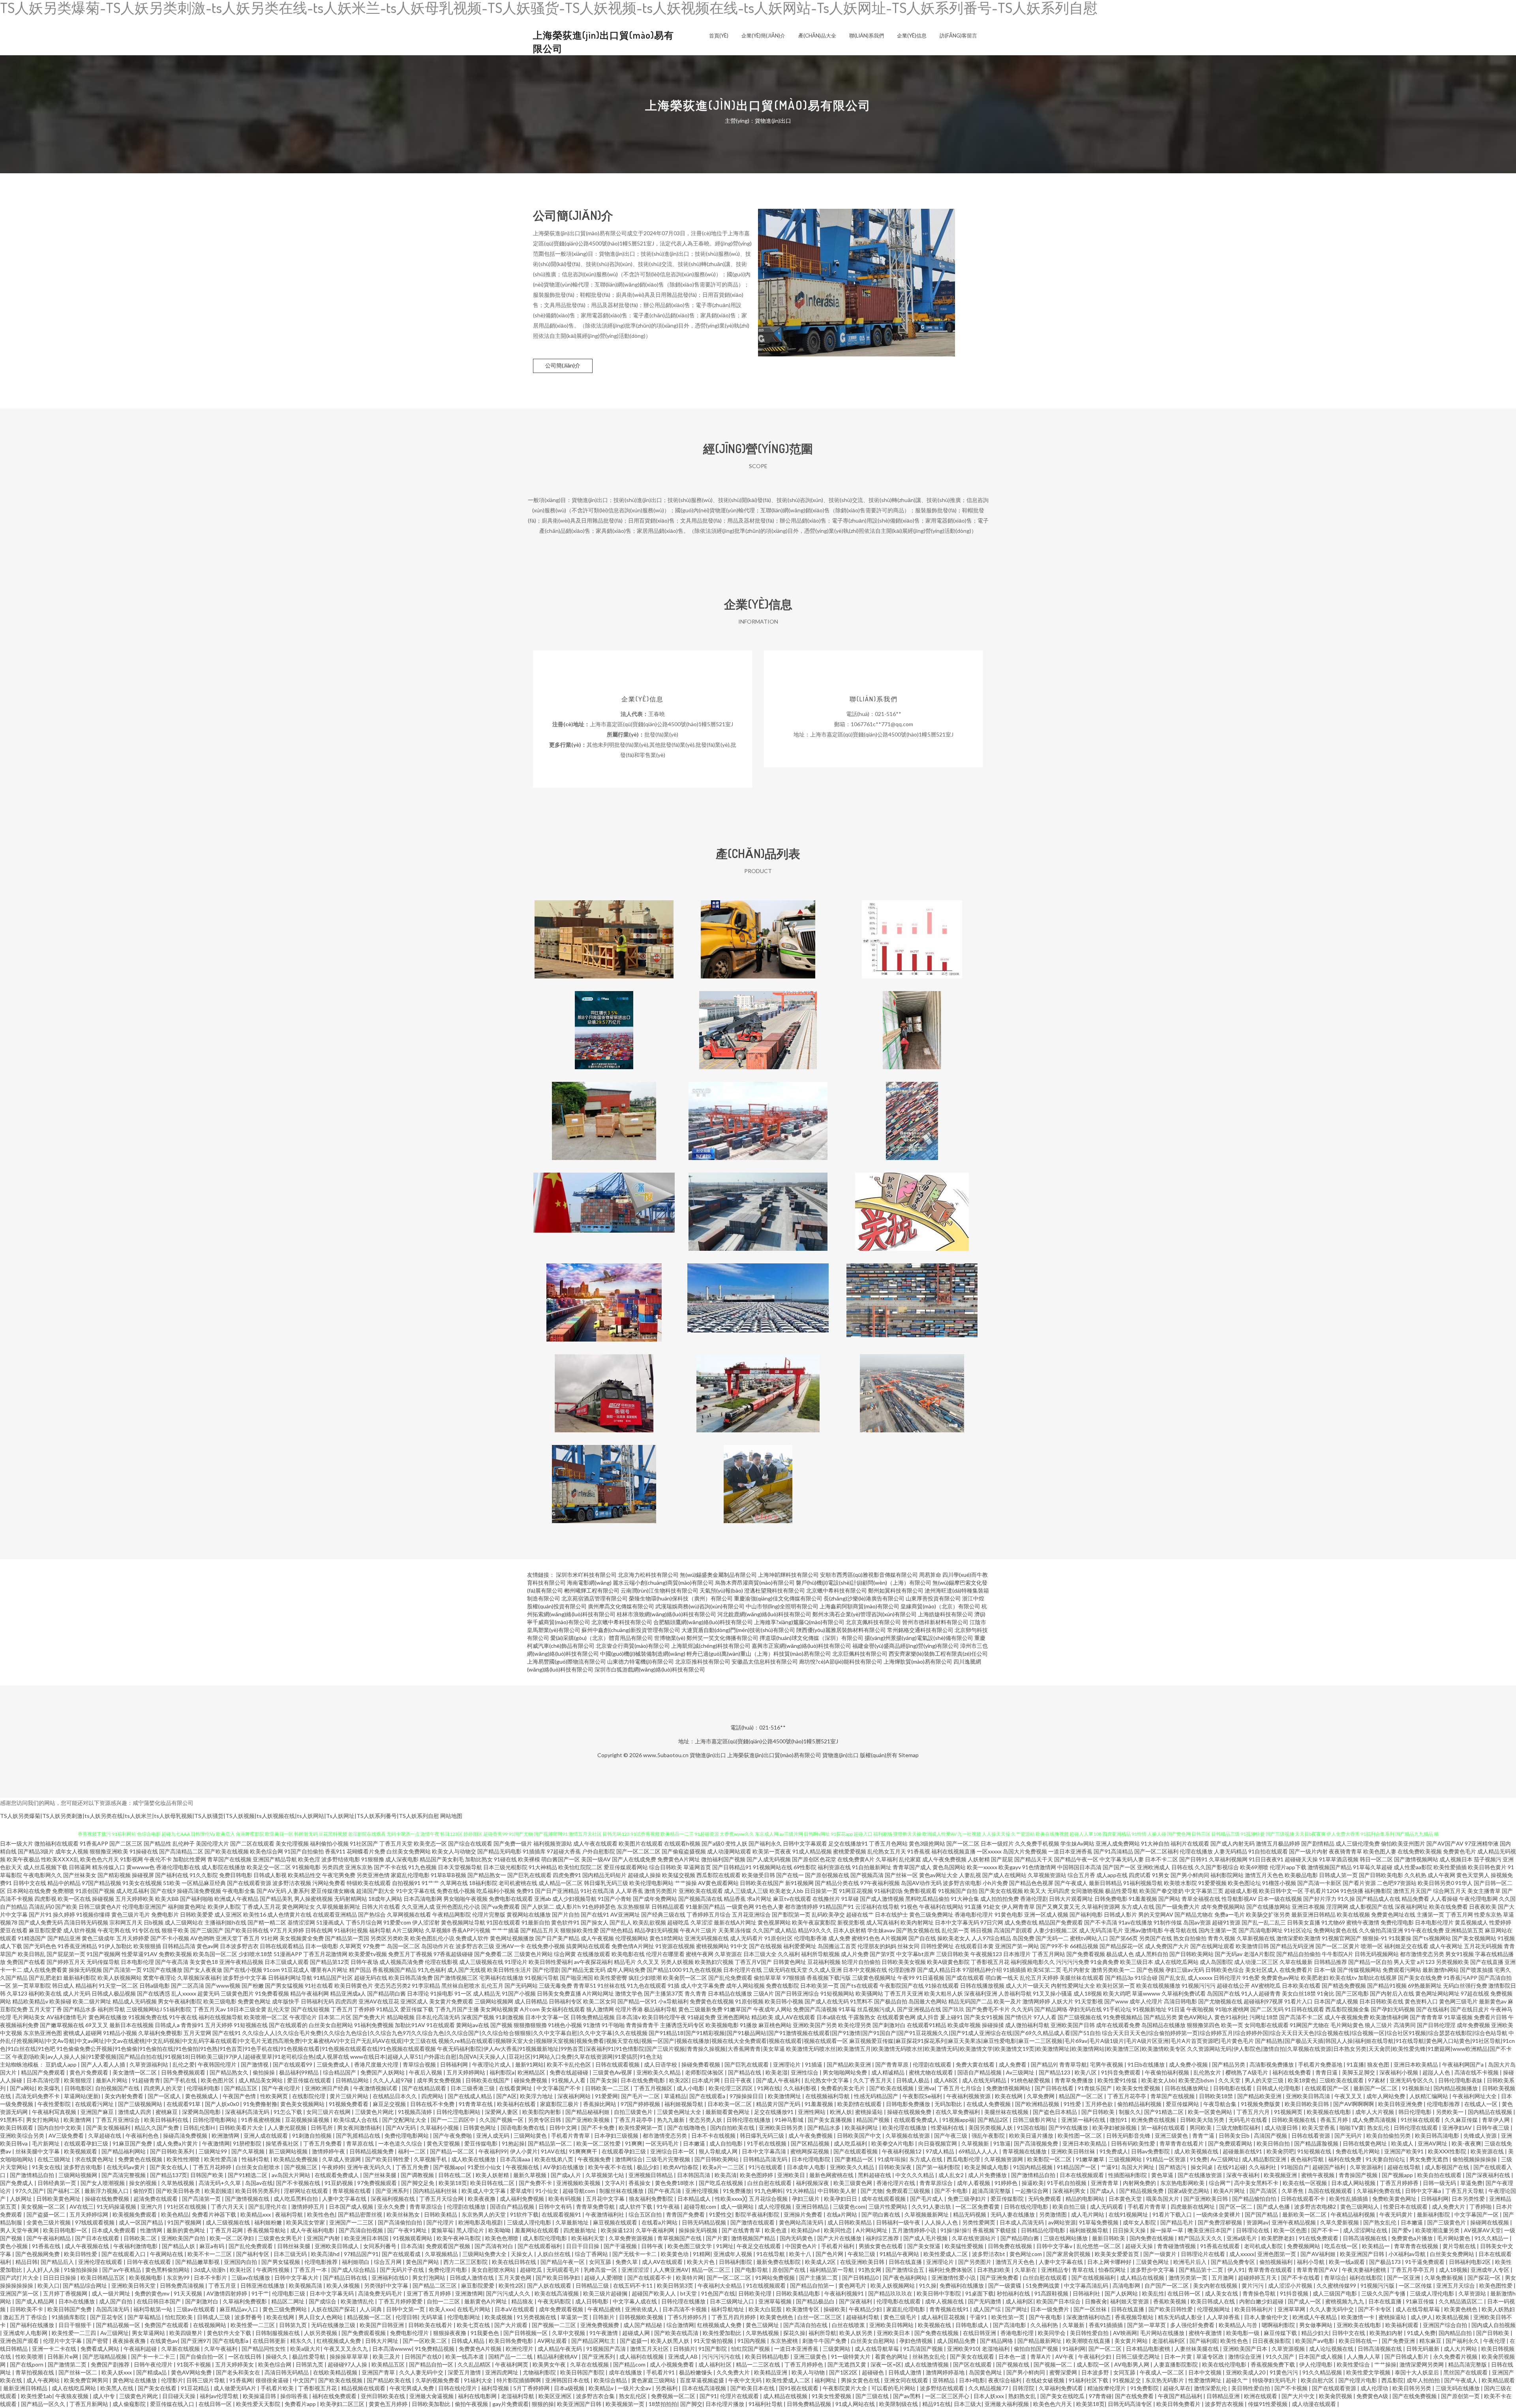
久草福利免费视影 (160, 2033)
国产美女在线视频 (1001, 1891)
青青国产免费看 (686, 2214)
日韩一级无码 (1440, 2183)
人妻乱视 (970, 1875)
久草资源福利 (1367, 2167)
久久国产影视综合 (1217, 1867)
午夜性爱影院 (55, 2104)
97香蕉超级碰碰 (453, 1954)
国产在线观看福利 (540, 2246)
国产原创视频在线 (827, 1875)
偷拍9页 (143, 2191)
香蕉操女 (640, 2183)
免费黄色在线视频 (712, 2001)
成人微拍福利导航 (1027, 2025)
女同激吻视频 (1087, 1891)
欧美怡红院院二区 (580, 1867)
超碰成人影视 (1241, 1891)
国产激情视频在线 (248, 2199)
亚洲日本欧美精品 (1416, 2064)
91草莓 (847, 2009)
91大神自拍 (1155, 1843)
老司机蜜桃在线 (518, 1883)
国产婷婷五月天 (66, 1962)
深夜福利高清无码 (248, 2112)
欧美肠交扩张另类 (1268, 1914)
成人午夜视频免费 (1347, 2017)
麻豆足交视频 (390, 2104)
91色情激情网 (1039, 1867)
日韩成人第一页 (1338, 1875)
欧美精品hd (806, 2230)
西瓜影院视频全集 (1347, 2009)
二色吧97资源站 (1397, 1883)
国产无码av (1229, 1954)
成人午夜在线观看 (595, 1843)
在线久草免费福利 (958, 2112)
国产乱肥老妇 (45, 1978)
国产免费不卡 (536, 2183)
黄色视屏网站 (774, 1922)
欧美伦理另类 (855, 2025)
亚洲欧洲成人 (1154, 1867)
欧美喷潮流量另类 (1438, 2230)
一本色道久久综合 (401, 2143)
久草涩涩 (702, 1922)
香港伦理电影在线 (178, 1867)
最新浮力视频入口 (107, 2191)
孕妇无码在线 (1085, 2009)
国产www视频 (223, 1985)
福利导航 (380, 1930)
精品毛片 (625, 1962)
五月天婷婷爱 (133, 1938)
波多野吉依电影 (962, 1883)
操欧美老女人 (954, 1938)
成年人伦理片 (1146, 2001)
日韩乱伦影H (200, 2128)
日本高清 (412, 2246)
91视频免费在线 (148, 2017)
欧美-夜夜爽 (1466, 2143)
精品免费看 (1415, 1899)
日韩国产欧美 (207, 2175)
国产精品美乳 (276, 1899)
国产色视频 (1150, 1970)
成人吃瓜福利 (133, 1891)
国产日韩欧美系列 (173, 2151)
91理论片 (516, 1962)
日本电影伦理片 (1434, 1922)
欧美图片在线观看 (641, 1843)
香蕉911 (335, 1851)
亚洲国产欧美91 (1404, 2151)
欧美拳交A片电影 (893, 2143)
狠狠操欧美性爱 (580, 1930)
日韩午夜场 (364, 1962)
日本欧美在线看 (1301, 1985)
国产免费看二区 (493, 1954)
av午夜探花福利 (593, 1962)
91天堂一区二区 (118, 1985)
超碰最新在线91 (1243, 2151)
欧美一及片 (1008, 2001)
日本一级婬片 (997, 1843)
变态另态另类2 (392, 1985)
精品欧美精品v (30, 2001)
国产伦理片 (441, 2222)
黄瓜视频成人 (1471, 1922)
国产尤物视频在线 (1220, 2001)
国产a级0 (713, 1843)
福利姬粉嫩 (269, 2222)
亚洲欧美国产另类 (815, 2025)
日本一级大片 (17, 1843)
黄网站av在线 (473, 2025)
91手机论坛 (1117, 2009)
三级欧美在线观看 (1342, 2080)
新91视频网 (799, 1883)
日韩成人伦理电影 (1279, 2088)
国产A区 (507, 2096)
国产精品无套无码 (584, 1970)
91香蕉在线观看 (1220, 2246)
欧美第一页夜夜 (772, 1851)
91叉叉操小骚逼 (1053, 1993)
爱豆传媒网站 (1183, 2104)
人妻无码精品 (1231, 1851)
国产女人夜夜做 (203, 1970)
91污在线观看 (766, 2167)
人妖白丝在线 (554, 2254)
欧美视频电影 (722, 2025)
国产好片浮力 (1320, 1899)
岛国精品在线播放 (1163, 2025)
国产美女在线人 (170, 2167)
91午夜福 (669, 2207)
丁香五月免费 (413, 2167)
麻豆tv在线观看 (792, 1899)
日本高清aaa (516, 2159)
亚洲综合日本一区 (673, 2151)
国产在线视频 (766, 1946)
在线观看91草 (184, 2104)
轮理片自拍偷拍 (861, 1962)
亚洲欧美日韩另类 (781, 2128)
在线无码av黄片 (127, 2167)
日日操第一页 (821, 1891)
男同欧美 (1201, 2128)
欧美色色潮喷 (502, 2238)
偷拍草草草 (767, 1978)
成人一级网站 (738, 2207)
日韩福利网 (455, 2064)
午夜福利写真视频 (55, 2112)
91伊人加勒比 (115, 1946)
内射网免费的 (1140, 2183)
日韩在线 (1182, 1867)
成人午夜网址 (1446, 1946)
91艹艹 (430, 1883)
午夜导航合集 (1220, 2104)
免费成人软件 (472, 1938)
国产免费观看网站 (1231, 2143)
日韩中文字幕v (1055, 2246)
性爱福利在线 (948, 2128)
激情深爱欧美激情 (1298, 1938)
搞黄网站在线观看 (588, 1946)
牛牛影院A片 (1338, 1954)
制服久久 (1130, 2112)
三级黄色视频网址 (874, 1978)
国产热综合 (372, 1914)
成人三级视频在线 (481, 1962)
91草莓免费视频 (1099, 2222)
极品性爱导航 (1122, 1891)
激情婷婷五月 (309, 2207)
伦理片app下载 (1288, 1867)
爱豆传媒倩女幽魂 (333, 1891)
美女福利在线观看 (563, 2009)
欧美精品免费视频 (296, 2159)
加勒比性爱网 (189, 1859)
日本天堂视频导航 (460, 1867)
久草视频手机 (431, 2159)
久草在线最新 (1296, 1962)
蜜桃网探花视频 (810, 2151)
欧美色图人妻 (1380, 1851)
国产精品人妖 (179, 2246)
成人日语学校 (661, 2064)
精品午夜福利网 (310, 1993)
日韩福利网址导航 (290, 1978)
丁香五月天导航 (1465, 2191)
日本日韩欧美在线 (1381, 2001)
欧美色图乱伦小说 (432, 1938)
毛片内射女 (1076, 1970)
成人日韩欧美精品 (850, 2222)
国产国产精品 (1262, 2214)
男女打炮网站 (43, 2120)
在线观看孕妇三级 (87, 2143)
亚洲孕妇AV (1458, 2128)
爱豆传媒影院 (1008, 2199)
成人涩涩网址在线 (1366, 2230)
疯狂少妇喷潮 (645, 1978)
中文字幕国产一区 (1477, 2214)
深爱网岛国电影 (202, 2112)
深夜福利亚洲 (981, 1993)
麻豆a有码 (212, 2246)
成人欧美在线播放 (474, 2159)
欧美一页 (1232, 2025)
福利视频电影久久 (1033, 1962)
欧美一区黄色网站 (1211, 2112)
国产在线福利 (1433, 2009)
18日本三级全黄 (247, 2009)
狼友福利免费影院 (652, 2199)
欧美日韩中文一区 (1281, 1891)
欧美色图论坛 (1244, 1883)
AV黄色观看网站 (718, 1883)
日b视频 (154, 1922)
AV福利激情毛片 (67, 2017)
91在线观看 (441, 2025)
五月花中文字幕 (606, 2199)
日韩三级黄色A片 (100, 1907)
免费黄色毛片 (1460, 1851)
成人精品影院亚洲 (1265, 2159)
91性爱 (1073, 2104)
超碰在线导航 (1404, 2167)
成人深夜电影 (402, 1859)
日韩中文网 (564, 2128)
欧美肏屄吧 (1280, 2151)
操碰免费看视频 (701, 2064)
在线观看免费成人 (917, 2120)
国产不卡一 (1326, 2230)
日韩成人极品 (913, 2080)
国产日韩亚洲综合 (797, 1993)
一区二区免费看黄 (978, 2207)
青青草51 (585, 1985)
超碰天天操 (1140, 2246)
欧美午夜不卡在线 (611, 2167)
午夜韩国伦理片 (218, 2064)
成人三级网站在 (184, 1922)
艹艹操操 (686, 1883)
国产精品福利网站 (124, 2151)
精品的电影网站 (1085, 2199)
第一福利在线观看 (1164, 2128)
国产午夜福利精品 (49, 2238)
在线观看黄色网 (896, 2017)
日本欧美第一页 (820, 1985)
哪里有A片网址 (329, 1970)
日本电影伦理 (137, 1962)
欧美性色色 (321, 2214)
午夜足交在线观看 (759, 2246)
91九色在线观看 (647, 1985)
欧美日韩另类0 (1436, 1883)
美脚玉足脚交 (1359, 2072)
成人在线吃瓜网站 (1176, 1962)
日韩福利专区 (565, 2001)
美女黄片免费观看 (451, 2001)
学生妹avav (881, 1930)
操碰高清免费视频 (199, 1891)
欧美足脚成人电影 (987, 2167)
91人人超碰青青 (1261, 1993)
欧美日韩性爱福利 (551, 1962)
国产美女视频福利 (109, 2128)
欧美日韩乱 (32, 1954)
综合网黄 (565, 1954)
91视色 (909, 1907)
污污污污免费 (1073, 1962)
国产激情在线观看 (753, 2222)
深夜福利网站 (575, 2096)
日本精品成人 (695, 2199)
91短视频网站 (837, 1993)
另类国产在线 (1156, 1938)
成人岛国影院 (1216, 1962)
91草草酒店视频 (1339, 1859)
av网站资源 (1062, 2222)
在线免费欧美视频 (1420, 1851)
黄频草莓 (442, 2230)
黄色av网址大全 (938, 1875)
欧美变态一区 (430, 1843)
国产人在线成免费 (634, 1859)
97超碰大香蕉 (564, 1851)
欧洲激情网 (226, 2135)
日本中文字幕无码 (957, 1922)
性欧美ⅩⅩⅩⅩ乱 (60, 1859)
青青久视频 (1221, 1938)
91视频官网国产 (1342, 1938)
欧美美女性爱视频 (1139, 2088)
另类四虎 (333, 1867)
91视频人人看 (569, 2080)
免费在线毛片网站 (1358, 2151)
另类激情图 (1054, 2214)
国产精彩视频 (114, 1875)
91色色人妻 (769, 1907)
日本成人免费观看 (114, 2230)
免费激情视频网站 (1009, 2088)
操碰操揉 (993, 2025)
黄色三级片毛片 (131, 1914)
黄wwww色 (141, 1867)
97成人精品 (941, 2151)
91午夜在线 (183, 2017)
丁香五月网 (1459, 1914)
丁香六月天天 (228, 2207)
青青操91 (192, 2025)
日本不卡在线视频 (714, 2135)
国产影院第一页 (791, 1914)
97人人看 (1045, 2017)
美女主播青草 (1484, 1891)
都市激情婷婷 (801, 1907)
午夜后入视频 (426, 2072)
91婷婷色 (1007, 2183)
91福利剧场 (888, 1891)
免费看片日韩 (1490, 2017)
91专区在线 (146, 1930)
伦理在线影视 (441, 1962)
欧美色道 (776, 2230)
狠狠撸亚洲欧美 (109, 1851)
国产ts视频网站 (1432, 1938)
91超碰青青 (146, 2080)
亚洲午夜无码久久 (370, 2167)
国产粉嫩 (253, 1985)
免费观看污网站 (1402, 1970)
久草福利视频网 (1228, 1859)
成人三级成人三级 (746, 1891)
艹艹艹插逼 (505, 1930)
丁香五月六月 (1254, 2112)
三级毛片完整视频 (669, 2159)
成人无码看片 (747, 1938)
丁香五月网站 (1049, 1954)
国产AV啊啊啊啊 (1354, 2104)
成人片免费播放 (988, 2175)
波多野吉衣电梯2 (1316, 2207)
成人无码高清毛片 (1101, 1930)
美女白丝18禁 (1299, 1993)
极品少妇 (648, 2167)
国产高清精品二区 (181, 1851)
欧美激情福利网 (1389, 2017)
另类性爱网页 (979, 2222)
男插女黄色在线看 (881, 2246)
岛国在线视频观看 (1331, 2191)
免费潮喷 (63, 1891)
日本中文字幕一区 (547, 2017)
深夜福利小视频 (1399, 2072)
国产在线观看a (708, 2096)
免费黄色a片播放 (1413, 2238)
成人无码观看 (1107, 2207)
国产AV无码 (271, 1891)
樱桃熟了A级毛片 (1247, 2072)
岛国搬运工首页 (837, 1946)
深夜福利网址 (1411, 1907)
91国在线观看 (503, 1922)
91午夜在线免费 (1424, 1930)
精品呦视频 (401, 2017)
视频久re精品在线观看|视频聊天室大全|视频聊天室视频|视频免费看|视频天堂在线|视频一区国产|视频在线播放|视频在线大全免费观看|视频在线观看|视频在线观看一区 (643, 2041)
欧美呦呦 (500, 2230)
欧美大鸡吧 (1117, 1993)
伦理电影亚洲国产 (144, 1907)
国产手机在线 (181, 2080)
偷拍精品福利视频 (1140, 2104)
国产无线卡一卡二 (635, 2254)
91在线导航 (771, 2254)
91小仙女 (547, 2191)
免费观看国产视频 (449, 2246)
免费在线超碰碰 (569, 2072)
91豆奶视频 (339, 2183)
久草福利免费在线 (1379, 2191)
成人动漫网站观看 (729, 1851)
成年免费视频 (1473, 2025)
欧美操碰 (60, 2001)
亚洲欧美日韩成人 (337, 2246)
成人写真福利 (883, 1922)
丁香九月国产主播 (457, 2009)
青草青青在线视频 (1417, 2246)
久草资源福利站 (149, 2064)
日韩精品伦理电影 (1044, 2230)
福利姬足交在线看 (1406, 1946)
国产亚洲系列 (393, 2191)
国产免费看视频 (1086, 1954)
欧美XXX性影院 (1448, 2151)
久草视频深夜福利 (199, 1978)
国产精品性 (158, 1843)
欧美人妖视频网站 (120, 1978)
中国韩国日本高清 (1079, 1867)
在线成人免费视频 (989, 2104)
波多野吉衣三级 (475, 1946)
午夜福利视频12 (902, 2151)
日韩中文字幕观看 (805, 1843)
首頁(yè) (719, 36)
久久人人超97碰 (393, 2080)
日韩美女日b (1235, 2135)
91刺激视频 (510, 2017)
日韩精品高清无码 (766, 2159)
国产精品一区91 (637, 2001)
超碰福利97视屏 (1263, 2001)
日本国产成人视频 (1336, 2001)
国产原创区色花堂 (814, 1859)
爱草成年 (521, 2191)
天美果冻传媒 (735, 1930)
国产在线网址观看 (1212, 1946)
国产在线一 (790, 1875)
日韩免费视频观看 (184, 2072)
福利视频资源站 (553, 1843)
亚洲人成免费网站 (1118, 1843)
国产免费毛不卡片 (988, 2009)
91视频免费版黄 (1261, 2104)
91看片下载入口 (1173, 2214)
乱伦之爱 (184, 2064)
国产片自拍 (566, 1914)
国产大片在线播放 (840, 2238)
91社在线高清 (597, 1891)
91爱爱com (397, 1922)
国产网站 (1169, 1899)
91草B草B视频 (448, 1875)
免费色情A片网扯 (633, 1946)
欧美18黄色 (1302, 2080)
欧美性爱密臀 (611, 1978)
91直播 (973, 1907)
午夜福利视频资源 (969, 2096)
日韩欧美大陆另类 (1203, 2120)
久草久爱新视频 (1340, 2222)
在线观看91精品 (927, 2025)
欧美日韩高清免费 (411, 1978)
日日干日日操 (583, 2246)
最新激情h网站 (1441, 1970)
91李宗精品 (426, 1985)
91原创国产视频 (95, 1891)
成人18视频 (1088, 1993)
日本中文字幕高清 (765, 2151)
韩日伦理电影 (1416, 2112)
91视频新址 (1416, 2088)
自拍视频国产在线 (118, 2088)
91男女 (1161, 1875)
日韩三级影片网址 (1035, 2120)
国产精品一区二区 (453, 2151)
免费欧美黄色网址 (1395, 2199)
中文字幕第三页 (1204, 1891)
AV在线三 (82, 2207)
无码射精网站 (351, 1899)
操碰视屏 (143, 1875)
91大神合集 (965, 1899)
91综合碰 (1146, 1978)
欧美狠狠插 (147, 1946)
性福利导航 (256, 2159)
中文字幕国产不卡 (559, 2088)
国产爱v (1402, 2230)
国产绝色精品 (617, 1930)
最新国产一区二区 (1376, 2088)
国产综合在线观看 (470, 1843)
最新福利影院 (80, 1978)
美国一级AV (596, 1859)
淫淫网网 (1337, 1907)
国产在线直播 (1487, 1962)
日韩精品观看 (668, 1907)
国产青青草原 (892, 2064)
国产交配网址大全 (405, 2120)
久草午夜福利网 (656, 2230)
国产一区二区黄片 (1338, 1946)
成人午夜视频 (597, 1938)
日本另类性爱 (1469, 2199)
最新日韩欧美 (1109, 2238)
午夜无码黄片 (1397, 2214)
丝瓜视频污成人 (876, 2009)
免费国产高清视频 (815, 2009)
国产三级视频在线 (1080, 2017)
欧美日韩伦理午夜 (664, 2017)
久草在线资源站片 (975, 2238)
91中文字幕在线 (416, 1891)
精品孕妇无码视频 (657, 1930)
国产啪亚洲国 (576, 1978)
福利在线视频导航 (221, 2017)
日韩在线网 (319, 1930)
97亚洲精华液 (1482, 1843)
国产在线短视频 (310, 2009)
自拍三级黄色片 (634, 2112)
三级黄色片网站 (533, 1954)
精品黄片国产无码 (779, 2104)
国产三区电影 (1352, 1993)
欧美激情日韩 (1252, 1946)
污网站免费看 (329, 1883)
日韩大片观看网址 (1071, 1899)
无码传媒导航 (103, 1962)
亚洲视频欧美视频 (579, 2183)
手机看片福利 (838, 2246)
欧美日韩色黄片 (1487, 1867)
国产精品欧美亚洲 (849, 2064)
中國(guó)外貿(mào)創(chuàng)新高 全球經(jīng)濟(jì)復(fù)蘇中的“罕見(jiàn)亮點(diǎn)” (604, 1205)
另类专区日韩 (545, 2120)
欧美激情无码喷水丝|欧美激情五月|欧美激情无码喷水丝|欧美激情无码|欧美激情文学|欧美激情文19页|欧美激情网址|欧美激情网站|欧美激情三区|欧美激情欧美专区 (986, 2049)
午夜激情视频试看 (376, 2088)
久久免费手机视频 (1037, 1843)
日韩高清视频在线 (1365, 2238)
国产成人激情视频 (882, 1899)
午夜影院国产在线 (902, 1985)
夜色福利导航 (1308, 2159)
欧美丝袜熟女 (404, 2214)
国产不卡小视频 (170, 1938)
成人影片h (568, 1907)
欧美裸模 (529, 1859)
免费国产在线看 (26, 1962)
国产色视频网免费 (38, 2254)
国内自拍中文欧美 (60, 2128)
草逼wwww (1146, 1993)
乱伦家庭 (910, 1859)
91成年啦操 (892, 2159)
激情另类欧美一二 (1113, 1970)
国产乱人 (621, 1922)
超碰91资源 (1226, 1922)
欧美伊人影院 (224, 1907)
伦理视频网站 (632, 1938)
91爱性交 (720, 2214)
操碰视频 (103, 1899)
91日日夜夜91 (1266, 1859)
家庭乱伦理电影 (410, 1875)
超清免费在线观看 (156, 2199)
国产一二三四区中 (453, 2120)
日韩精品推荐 (1330, 1962)
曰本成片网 (706, 2080)
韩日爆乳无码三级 (606, 1883)
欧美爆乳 (50, 2088)
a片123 (1426, 1962)
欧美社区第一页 (1116, 1985)
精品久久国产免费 (157, 2128)
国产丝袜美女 (80, 1875)
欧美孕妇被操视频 (1115, 2128)
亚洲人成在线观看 (266, 2135)
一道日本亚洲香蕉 (1070, 1851)
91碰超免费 (702, 2017)
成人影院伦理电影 (545, 2238)
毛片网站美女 (29, 2017)
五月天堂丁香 (45, 2009)
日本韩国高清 (694, 2175)
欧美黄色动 (675, 2254)
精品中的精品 (64, 1883)
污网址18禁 (1264, 2017)
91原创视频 (749, 2001)
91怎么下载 (288, 2112)
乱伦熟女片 (1208, 2072)
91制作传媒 (1168, 1922)
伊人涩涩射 (426, 1922)
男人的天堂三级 (1265, 2080)
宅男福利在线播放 (501, 1978)
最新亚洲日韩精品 (1313, 1914)
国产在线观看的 (288, 2025)
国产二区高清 (188, 1985)
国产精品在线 (745, 2072)
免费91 (525, 1891)
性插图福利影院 (1128, 2175)
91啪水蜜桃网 (1232, 2009)
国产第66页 (1124, 1938)
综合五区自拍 (646, 2214)
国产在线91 (595, 1914)
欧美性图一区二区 (1080, 2135)
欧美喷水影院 (1180, 1883)
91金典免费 (1105, 1962)
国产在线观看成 (402, 2254)
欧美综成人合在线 (356, 2120)
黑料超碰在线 (875, 2175)
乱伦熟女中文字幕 (827, 2080)
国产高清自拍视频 (361, 2230)
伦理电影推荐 (1444, 2104)
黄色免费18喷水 (675, 2183)
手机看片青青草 (571, 2135)
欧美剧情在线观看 (860, 2104)
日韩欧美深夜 (896, 2167)
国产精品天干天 (1034, 1859)
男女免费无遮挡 (1429, 2159)
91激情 (592, 2025)
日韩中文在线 (30, 1883)
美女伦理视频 (292, 1843)
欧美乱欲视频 (649, 1922)
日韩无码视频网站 (1377, 1954)
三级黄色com (849, 2207)
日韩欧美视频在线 (1294, 2120)
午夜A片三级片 (698, 1930)
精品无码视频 (970, 2214)
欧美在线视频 (1353, 1914)
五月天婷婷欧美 (135, 1899)
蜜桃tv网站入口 (1089, 1938)
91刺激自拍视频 (312, 2135)
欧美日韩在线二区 (493, 2183)
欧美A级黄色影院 (948, 1962)
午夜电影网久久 (43, 1875)
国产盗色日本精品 (1055, 2112)
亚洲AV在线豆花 (379, 2001)
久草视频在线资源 (908, 2135)
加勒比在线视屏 (1377, 1978)
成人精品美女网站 (261, 2080)
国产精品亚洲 (64, 1938)
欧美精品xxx (256, 2214)
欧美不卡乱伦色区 (569, 2064)
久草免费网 (1041, 2096)
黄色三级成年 (98, 1938)
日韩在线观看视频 (618, 2064)
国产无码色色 (40, 1946)
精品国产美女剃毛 (442, 1859)
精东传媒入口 (109, 1867)
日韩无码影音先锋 (1129, 2135)
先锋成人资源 (1481, 2135)
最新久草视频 (530, 2175)
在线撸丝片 (826, 1899)
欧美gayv (1010, 1867)
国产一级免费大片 (1178, 1907)
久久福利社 (1263, 2167)
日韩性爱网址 (937, 1946)
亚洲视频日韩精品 (651, 2175)
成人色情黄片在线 (289, 1914)
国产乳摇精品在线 (359, 2135)
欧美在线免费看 (1448, 1907)
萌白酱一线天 (1002, 1978)
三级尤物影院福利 (1239, 2128)
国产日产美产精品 (557, 1938)
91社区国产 (364, 1843)
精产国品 (360, 1970)
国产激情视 (255, 2064)
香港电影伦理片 (974, 1914)
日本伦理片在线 (743, 1970)
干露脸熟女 (862, 2017)
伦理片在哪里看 (665, 1954)
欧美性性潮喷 (184, 2159)
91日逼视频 (930, 1978)
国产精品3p (1119, 1978)
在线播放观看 (594, 1954)
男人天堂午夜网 (20, 2230)
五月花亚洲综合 (751, 1914)
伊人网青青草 (1018, 1907)
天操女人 (523, 2254)
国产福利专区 (253, 2254)
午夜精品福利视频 (1354, 2214)
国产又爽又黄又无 (1058, 1907)
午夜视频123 (986, 1954)
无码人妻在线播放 (1013, 2214)
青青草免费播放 (1074, 2080)
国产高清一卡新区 (1319, 1883)
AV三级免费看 (67, 2135)
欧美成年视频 (964, 2025)
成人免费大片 (1449, 2207)
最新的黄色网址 (187, 2230)
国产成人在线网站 (1004, 1875)
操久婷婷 (64, 1914)
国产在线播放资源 (1200, 2175)
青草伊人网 (1496, 2120)
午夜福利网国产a (1463, 2064)
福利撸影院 (1378, 1891)
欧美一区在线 (74, 1899)
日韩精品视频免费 (372, 2151)
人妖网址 (22, 2199)
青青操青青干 (642, 2025)
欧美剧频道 (218, 2191)
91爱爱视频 (1212, 1883)
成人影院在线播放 (223, 1867)
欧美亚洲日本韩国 (367, 2238)
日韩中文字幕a (1424, 2191)
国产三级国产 (207, 1930)
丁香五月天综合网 (442, 2199)
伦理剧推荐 (902, 1970)
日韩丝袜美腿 (294, 2246)
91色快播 (1352, 1891)
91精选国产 (32, 1938)
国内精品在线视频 (1491, 2112)
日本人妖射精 (850, 1930)
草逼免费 (1471, 2183)
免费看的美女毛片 (843, 2088)
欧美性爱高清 (221, 2159)
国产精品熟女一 (487, 1875)
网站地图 (451, 1816)
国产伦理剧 (546, 1970)
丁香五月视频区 (654, 2088)
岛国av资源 (1197, 1922)
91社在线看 (319, 1985)
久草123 (17, 1993)
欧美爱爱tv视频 (368, 1954)
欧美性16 (255, 1914)
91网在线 (769, 2088)
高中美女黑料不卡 (1257, 2183)
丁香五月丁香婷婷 (353, 2009)
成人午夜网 (1441, 1875)
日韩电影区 (78, 2088)
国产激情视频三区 (456, 1978)
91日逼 (1176, 2009)
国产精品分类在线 (837, 1883)
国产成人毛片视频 (926, 2238)
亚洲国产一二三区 (352, 2222)
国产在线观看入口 (124, 2254)
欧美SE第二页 (1044, 1970)
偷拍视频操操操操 (1475, 2159)
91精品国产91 (837, 1907)
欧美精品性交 (304, 1875)
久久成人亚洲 (825, 1970)
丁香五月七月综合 (960, 2088)
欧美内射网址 (917, 1922)
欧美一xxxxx (982, 1867)
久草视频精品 (442, 2254)
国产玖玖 (953, 2009)
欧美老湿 (777, 2072)
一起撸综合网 (1032, 2191)
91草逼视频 (1458, 2017)
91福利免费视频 (374, 2025)
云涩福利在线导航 (877, 1907)
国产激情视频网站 (1416, 1859)
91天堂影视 (1089, 2001)
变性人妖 (736, 1843)
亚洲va (926, 2088)
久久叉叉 (648, 1962)
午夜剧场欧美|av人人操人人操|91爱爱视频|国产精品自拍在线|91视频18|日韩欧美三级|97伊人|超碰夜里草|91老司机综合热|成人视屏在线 (181, 2057)
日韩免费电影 (1111, 1899)
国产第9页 (882, 1954)
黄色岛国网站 (949, 1867)
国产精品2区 (993, 2120)
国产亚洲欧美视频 (588, 2120)
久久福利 (789, 1954)
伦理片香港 (629, 2009)
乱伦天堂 (279, 2009)
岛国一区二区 (403, 1946)
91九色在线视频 (702, 1970)
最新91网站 (529, 2064)
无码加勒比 (949, 2104)
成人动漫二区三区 (1256, 1962)
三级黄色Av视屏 (613, 2072)
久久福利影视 (800, 2088)
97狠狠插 (794, 1978)
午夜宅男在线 (114, 1930)
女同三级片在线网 (329, 2112)
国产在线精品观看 (425, 2088)
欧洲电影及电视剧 (481, 2222)
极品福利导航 (660, 2009)
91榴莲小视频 (1279, 1883)
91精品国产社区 (333, 1978)
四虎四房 (346, 2001)
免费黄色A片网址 (679, 1859)
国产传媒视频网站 (1359, 1970)
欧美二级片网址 (92, 2001)
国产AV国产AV (1445, 1843)
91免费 (1199, 2159)
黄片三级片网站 (350, 2096)
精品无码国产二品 (970, 2001)
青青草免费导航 (596, 2207)
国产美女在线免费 (1420, 1978)
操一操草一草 (1167, 2230)
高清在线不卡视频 (1477, 2072)
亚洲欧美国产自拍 (184, 2238)
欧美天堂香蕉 (1319, 2128)
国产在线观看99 (293, 2064)
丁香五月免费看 (323, 2143)
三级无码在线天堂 (785, 1970)
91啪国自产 (1295, 2167)
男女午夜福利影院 (180, 2001)
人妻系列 (298, 1891)
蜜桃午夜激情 (1363, 1922)
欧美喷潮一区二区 (266, 2017)
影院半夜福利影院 (758, 2214)
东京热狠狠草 (634, 1907)
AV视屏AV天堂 (1482, 2230)
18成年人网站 (385, 1899)
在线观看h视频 (682, 1843)
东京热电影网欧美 (1183, 2183)
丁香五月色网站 (888, 1843)
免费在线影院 (782, 1985)
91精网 (702, 2254)
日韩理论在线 (1253, 2230)
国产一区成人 (165, 2096)
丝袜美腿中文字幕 (38, 2151)
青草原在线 (361, 2143)
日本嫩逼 (695, 2143)
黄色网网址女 (298, 1907)
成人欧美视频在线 (1197, 2151)
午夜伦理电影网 (1478, 1899)
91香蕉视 (919, 1851)
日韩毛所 (322, 2128)
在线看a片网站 (660, 2222)
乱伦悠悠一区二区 (1099, 2246)
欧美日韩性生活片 (509, 1970)
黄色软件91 (565, 1922)
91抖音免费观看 (1121, 2072)
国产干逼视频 (621, 2246)
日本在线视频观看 (1082, 2175)
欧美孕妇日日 (841, 2199)
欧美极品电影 (1301, 1875)
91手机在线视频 (767, 2143)
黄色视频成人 (202, 2096)
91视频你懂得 (93, 1914)
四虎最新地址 (581, 2230)
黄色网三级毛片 (1458, 2001)
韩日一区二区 (1376, 1859)
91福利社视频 (351, 1930)
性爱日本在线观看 (1406, 2207)
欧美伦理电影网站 (651, 1883)
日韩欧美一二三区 (608, 2088)
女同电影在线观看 (1266, 2025)
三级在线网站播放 (1066, 2238)
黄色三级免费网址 (931, 1914)
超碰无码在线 (371, 1978)
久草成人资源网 (342, 2159)
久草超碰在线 (105, 2135)
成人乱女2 (952, 2175)
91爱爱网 (606, 2096)
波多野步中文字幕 (245, 1978)
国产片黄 (717, 2238)
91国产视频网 (103, 1954)
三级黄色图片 (237, 1993)
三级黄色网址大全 (680, 2112)
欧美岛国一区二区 (215, 1954)
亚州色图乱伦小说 (458, 1907)
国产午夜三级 (951, 2135)
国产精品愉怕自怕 (1255, 2199)
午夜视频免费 (595, 2159)
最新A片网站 (112, 2080)
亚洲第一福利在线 (1084, 2120)
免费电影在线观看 (511, 1899)
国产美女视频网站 (1474, 1938)
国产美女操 (604, 2080)
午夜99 (906, 1978)
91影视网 (131, 1859)
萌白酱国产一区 (561, 1859)
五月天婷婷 (219, 2025)
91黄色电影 (1009, 1914)
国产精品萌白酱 (387, 1993)
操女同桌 (1202, 2167)
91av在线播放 (1135, 1922)
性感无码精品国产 (877, 2096)
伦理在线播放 (1196, 1851)
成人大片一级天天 (1028, 1985)
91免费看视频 (272, 1993)
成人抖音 (928, 2017)
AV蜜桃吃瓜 (1266, 1985)
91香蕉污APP (1460, 1978)
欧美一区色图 (1291, 2230)
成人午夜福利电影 (313, 2230)
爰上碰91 (951, 2017)
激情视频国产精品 (1330, 1867)
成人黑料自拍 (1152, 1954)
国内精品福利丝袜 (436, 2191)
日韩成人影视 (270, 1875)
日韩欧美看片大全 (242, 2128)
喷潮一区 (1372, 1946)
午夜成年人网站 (773, 2009)
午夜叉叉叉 (1349, 2096)
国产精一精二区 (267, 1922)
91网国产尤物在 (1310, 2025)
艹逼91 (1109, 2167)
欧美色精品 (175, 2214)
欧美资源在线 (1488, 2151)
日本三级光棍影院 (505, 1867)
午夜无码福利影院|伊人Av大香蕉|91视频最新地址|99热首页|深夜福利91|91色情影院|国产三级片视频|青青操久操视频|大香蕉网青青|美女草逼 (611, 2049)
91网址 (725, 2246)
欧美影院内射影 (542, 2112)
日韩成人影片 (1120, 1914)
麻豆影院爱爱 (45, 1930)
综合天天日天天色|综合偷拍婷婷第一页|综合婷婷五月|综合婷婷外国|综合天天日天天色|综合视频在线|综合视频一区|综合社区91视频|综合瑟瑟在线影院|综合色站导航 (1305, 2033)
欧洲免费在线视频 (1154, 2120)
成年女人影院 (1140, 2222)
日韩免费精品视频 (593, 2017)
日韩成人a (167, 2025)
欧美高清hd (326, 2254)
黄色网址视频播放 (512, 1938)
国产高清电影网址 (1261, 1930)
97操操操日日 (747, 2096)
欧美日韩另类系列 (258, 2191)
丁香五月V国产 (753, 1962)
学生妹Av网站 (1077, 1843)
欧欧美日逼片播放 (1032, 2135)
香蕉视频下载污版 (829, 1978)
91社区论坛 (1298, 1930)
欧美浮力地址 (537, 2096)
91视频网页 (1289, 2112)
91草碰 (850, 1899)
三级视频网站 (1126, 2159)
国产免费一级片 (513, 1843)
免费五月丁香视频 (410, 1954)
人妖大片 (1062, 2001)
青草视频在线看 (352, 2191)
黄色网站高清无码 (802, 2222)
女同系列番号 (380, 2246)
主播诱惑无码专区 (682, 2025)
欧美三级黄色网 (853, 2183)
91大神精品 (543, 1867)
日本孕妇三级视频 (617, 2135)
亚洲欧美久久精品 (659, 2072)
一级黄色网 (740, 1907)
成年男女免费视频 (440, 2080)
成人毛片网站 (1088, 2214)
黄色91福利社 (1231, 2017)
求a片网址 (759, 1899)
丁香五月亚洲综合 (118, 2120)
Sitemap (909, 1755)
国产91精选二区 (1164, 2112)
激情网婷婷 (1036, 2001)
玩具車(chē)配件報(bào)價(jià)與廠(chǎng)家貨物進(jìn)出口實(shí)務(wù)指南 (604, 1115)
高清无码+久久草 (220, 2183)
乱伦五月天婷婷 (1039, 1978)
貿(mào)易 (912, 1296)
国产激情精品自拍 (33, 2175)
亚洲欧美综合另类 (23, 2135)
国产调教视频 (418, 2175)
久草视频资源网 (1004, 2159)
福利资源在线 (834, 1867)
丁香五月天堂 (396, 1843)
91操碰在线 (144, 1851)
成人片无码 (77, 1993)
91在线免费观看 (1319, 2238)
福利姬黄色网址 (187, 1907)
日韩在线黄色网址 (1365, 2143)
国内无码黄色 (797, 2238)
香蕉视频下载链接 (995, 2230)
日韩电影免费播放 (909, 2104)
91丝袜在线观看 (1421, 2120)
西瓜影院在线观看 (719, 1875)
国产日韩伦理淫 (1436, 2025)
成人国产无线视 (467, 1970)
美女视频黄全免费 (302, 1938)
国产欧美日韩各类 (179, 2191)
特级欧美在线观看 (369, 1883)
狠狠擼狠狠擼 (530, 2025)
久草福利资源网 (1101, 1907)
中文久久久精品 (915, 2175)
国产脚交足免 (418, 2183)
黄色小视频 (14, 2246)
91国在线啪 (1031, 2128)
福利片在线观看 (1190, 1843)
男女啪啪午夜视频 (465, 1899)
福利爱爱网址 (800, 1946)
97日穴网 (992, 1922)
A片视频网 (894, 1938)
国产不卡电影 (952, 2191)
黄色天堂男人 (1473, 1875)
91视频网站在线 (773, 1867)
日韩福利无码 (317, 2001)
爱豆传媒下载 (417, 2009)
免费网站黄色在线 (1336, 1930)
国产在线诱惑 (154, 1993)
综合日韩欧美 (666, 1867)
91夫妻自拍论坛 (1386, 2159)
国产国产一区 (1119, 1867)
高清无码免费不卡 (38, 2096)
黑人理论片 (471, 2230)
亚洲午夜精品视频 (241, 1962)
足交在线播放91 (848, 1843)
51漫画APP (288, 1954)
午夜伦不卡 (158, 1859)
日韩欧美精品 (441, 2214)
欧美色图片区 (218, 2080)
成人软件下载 (636, 2207)
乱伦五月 (492, 1985)
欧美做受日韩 (758, 1875)
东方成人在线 (1138, 1907)
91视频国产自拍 (958, 1891)
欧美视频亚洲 (1281, 2175)
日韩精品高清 (179, 1946)
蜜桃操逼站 (870, 2112)
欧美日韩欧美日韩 (1307, 2104)
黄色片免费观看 (89, 2072)
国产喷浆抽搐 (1477, 1970)
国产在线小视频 (243, 1970)
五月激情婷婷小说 (915, 2230)
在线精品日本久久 (395, 2096)
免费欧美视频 (175, 1954)
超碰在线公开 (1233, 1985)
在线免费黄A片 (856, 1859)
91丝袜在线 (612, 1985)
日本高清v (628, 2017)
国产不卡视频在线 (299, 2183)
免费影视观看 (920, 1891)
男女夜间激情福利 (360, 2128)
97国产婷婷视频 (641, 2104)
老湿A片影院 (1259, 1954)
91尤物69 (1333, 1922)
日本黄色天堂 (1126, 2199)
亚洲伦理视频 (703, 2191)
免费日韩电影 (236, 1875)
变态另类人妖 (706, 2120)
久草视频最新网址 (338, 1907)
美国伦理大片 (212, 1843)
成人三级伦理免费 (1358, 1843)
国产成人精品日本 (939, 1970)
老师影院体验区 (705, 2072)
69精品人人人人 (979, 2151)
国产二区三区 (126, 1843)
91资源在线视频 (675, 1946)
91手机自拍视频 (1067, 2183)
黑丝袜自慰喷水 (461, 1985)
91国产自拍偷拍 (304, 1851)
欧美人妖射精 (493, 2175)
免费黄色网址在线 (1393, 1914)
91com (272, 1970)
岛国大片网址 (1138, 2167)
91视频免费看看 (349, 2104)
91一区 (463, 1993)
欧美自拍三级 (1070, 2207)
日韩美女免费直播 (559, 1993)
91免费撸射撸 (260, 2104)
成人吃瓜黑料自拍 (296, 2199)
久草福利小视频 (440, 2128)
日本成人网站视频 (1354, 2183)
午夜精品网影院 (452, 1914)
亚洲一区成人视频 (1046, 1914)
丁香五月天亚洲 (904, 1993)
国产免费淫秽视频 (1220, 2222)
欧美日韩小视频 (784, 2001)
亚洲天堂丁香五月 (238, 1938)
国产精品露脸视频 (1317, 2143)
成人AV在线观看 (795, 2017)
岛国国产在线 (1223, 1993)
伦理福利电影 (204, 2088)
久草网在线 (454, 1883)
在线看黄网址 (516, 2088)
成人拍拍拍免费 (1000, 1899)
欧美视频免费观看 (135, 2214)
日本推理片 (1017, 1954)
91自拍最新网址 (872, 1867)
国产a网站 (22, 2088)
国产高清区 (1264, 2191)
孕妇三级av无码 (1185, 1970)
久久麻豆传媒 (1462, 2120)
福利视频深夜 (813, 2183)
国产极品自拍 (891, 2001)
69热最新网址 (1425, 1985)
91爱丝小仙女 (485, 2167)
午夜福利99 (493, 2151)
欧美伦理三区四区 (731, 2088)
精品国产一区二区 (1082, 2096)
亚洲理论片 (787, 2064)
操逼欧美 (1033, 2183)
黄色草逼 (1163, 2175)
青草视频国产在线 (680, 2238)
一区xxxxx (989, 1851)
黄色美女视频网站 (303, 2104)
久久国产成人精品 (775, 1930)
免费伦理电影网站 (407, 2135)
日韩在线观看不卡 (1303, 2199)
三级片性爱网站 (888, 2207)
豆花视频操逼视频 (308, 2120)
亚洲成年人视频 (733, 2254)
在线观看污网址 (95, 2104)
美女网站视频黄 (499, 2009)
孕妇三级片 (806, 2199)
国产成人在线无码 (827, 2001)
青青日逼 (1327, 2072)
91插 (674, 1985)
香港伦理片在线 (896, 2183)
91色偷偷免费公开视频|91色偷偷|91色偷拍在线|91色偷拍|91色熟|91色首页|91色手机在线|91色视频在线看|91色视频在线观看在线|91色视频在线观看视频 (246, 2049)
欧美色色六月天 (99, 1859)
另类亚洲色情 (373, 1875)
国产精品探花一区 (1122, 1946)
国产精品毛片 (1177, 2222)
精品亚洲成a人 (348, 1993)
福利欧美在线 (45, 1993)
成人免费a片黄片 (178, 2143)
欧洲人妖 (841, 2112)
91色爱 (1251, 1978)
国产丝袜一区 (901, 1875)
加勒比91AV (410, 2025)
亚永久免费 (392, 2207)
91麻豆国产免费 (133, 2143)
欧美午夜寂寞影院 (814, 1922)
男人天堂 (1405, 1962)
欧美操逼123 (617, 2230)
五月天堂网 (197, 2033)
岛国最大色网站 (928, 2001)
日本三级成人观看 (287, 1962)
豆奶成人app (62, 2064)
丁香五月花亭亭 (1127, 2096)
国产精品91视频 (1387, 1985)
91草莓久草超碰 (1373, 1867)
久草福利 (887, 1859)
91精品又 (388, 2009)
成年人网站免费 (626, 1970)
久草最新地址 (573, 2222)
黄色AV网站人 (1196, 2017)
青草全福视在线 (1201, 1899)
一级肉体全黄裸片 (1219, 2214)
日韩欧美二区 (141, 2238)
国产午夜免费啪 (453, 2135)
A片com (530, 2009)
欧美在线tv (1343, 1978)
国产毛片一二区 (641, 2096)
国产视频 (501, 2025)
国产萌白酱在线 (881, 2214)
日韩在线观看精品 (282, 1946)
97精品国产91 (361, 2254)
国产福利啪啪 (197, 1899)
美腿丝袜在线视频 (1007, 2112)
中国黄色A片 (802, 2246)
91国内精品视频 (1033, 2167)
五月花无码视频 (1483, 1946)
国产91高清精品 (1113, 1851)
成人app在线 (1112, 1875)
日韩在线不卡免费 (433, 2104)
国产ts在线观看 (859, 1985)
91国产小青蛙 (615, 1899)
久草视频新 (976, 2143)
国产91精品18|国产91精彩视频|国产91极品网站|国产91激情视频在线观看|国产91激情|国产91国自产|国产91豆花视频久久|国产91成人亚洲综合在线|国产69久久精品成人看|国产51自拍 (875, 2033)
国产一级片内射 (1308, 1851)
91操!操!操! (955, 2230)
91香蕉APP (94, 1843)
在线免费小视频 (546, 1946)
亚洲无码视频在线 (707, 1938)
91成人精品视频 (812, 1851)
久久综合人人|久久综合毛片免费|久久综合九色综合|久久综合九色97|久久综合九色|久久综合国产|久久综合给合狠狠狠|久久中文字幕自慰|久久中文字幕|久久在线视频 (445, 2033)
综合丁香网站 (592, 2254)
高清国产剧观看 (1013, 1930)
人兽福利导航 (1015, 1993)
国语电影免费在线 (523, 2128)
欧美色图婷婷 (757, 2175)
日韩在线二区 (455, 2175)
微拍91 (1119, 2120)
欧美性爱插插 (1450, 1867)
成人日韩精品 (531, 2001)
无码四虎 (1058, 1891)
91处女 (992, 1907)
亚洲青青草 (1105, 2183)
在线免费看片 (1296, 1970)
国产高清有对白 (494, 2246)
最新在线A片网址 (735, 1922)
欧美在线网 (1009, 2096)
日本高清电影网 (423, 1899)
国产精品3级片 (36, 1851)
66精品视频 (1084, 1946)
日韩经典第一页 (57, 2183)
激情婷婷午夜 (329, 2151)
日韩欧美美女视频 (904, 1962)
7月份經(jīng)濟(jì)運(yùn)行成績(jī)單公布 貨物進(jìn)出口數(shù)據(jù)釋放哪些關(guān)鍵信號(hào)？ (758, 1296)
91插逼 (814, 2064)
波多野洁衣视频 (292, 1883)
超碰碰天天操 (1301, 1859)
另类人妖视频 (677, 1962)
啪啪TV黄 (1352, 2128)
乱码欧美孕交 (828, 1914)
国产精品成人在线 (1378, 1899)
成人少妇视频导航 (574, 1899)
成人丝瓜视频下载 (45, 1867)
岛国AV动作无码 (921, 1883)
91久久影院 (204, 1875)
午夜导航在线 (1181, 1930)
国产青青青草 (1426, 2017)
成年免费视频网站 (1223, 1907)
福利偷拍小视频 (329, 1843)
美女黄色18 (204, 1962)
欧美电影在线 (628, 1954)
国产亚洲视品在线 (919, 2009)
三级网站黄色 (531, 2135)
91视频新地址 (1150, 2009)
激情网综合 (629, 2159)
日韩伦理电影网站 (459, 2112)
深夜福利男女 (1070, 2191)
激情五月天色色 (1264, 1875)
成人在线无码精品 (985, 2080)
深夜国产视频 (478, 2017)
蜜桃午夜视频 (1318, 2175)
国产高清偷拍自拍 (401, 2222)
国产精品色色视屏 (1031, 1883)
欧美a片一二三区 (724, 2167)
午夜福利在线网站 (941, 1907)
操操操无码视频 (699, 2230)
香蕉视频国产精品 (394, 1970)
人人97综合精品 (991, 1938)
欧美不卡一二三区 (210, 2254)
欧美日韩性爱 (81, 2254)
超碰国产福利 (1329, 2167)
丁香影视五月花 (990, 1962)
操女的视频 (144, 2183)
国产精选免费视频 (1344, 1985)
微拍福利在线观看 (56, 1843)
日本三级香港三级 (473, 2088)
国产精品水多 (80, 2009)
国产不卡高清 (1101, 1922)
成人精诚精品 (888, 2072)
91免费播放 (737, 2191)
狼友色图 (1379, 2064)
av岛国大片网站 (292, 2175)
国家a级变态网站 (1189, 2191)
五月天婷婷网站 (466, 2072)
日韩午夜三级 (1493, 2128)
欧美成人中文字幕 (484, 2191)
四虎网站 (433, 2096)
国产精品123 (1055, 2072)
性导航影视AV (1239, 1899)
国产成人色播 (1274, 2207)
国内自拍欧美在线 (733, 2128)
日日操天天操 (1130, 2230)
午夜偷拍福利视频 (1168, 2072)
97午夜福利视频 (880, 1883)
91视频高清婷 (416, 2112)
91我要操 (1400, 1938)
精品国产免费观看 (1061, 1922)
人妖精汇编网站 (1429, 2096)
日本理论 (418, 1993)
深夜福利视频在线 (393, 2199)
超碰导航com (579, 2191)
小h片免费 (995, 1883)
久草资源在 (728, 1954)
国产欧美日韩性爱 (388, 2159)
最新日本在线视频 (131, 2025)
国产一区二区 (963, 1843)
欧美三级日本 (1137, 1962)
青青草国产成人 (912, 1867)
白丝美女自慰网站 (331, 2025)
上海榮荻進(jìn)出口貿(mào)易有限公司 (774, 1755)
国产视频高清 (867, 1875)
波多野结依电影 (341, 1859)
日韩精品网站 (353, 2080)
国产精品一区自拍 (1370, 1962)
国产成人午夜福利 (779, 2080)
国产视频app (449, 2167)
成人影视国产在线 (1372, 1907)
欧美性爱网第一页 (641, 2128)
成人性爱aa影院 (1413, 1867)
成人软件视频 (80, 1930)
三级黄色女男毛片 (281, 2238)
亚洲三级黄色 (1172, 2135)
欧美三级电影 (220, 2001)
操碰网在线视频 (1490, 2222)
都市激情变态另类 (1422, 1954)
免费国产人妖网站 (383, 2072)
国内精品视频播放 (1456, 2088)
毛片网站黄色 (1347, 2025)
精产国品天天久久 (1201, 2238)
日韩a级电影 (155, 1985)
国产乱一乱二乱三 (1264, 1922)
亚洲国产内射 (324, 2238)
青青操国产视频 (1359, 2175)
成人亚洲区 (228, 1914)
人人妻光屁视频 (288, 2128)
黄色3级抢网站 (927, 1843)
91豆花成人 (295, 1970)
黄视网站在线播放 (529, 1914)
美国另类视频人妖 (991, 2128)
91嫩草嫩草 (1091, 2159)
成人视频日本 (1456, 1859)
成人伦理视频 (775, 2207)
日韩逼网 (80, 1867)
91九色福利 (432, 1970)
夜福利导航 (290, 2214)
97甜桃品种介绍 (982, 1970)
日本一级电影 (322, 1946)
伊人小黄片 (524, 2151)
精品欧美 (762, 2017)
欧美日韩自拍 (1274, 2143)
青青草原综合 (937, 2183)
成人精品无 (487, 1993)
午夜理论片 (303, 2017)
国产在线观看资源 (249, 1883)
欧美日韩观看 (17, 2128)
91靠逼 (1002, 2143)
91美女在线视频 (142, 1883)
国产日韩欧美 (1099, 2112)
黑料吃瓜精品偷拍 (927, 1899)
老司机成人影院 (1264, 2246)
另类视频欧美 (1452, 1962)
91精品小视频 (120, 2033)
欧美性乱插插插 (1349, 2199)
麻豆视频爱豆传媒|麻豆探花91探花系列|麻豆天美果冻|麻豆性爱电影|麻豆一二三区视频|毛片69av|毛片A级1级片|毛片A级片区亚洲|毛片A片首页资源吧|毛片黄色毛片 (1052, 2041)
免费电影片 (165, 1914)
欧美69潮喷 (1254, 1867)
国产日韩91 (1193, 1859)
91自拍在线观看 (1268, 1851)
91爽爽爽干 (584, 2151)
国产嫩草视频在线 (62, 2025)
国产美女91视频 (984, 2017)
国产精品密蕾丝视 (361, 2214)
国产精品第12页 (330, 1962)
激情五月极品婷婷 (1278, 1843)
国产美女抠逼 (924, 2246)
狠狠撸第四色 (1203, 2025)
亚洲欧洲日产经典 (327, 2088)
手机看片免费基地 (1321, 2064)
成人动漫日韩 (1282, 2128)
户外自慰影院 (599, 1851)
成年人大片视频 (1375, 2112)
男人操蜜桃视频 (313, 1899)
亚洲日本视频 (1308, 1907)
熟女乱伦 (1379, 2128)
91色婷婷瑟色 (599, 1907)
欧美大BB (167, 1899)
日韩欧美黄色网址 (59, 2199)
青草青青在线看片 (1182, 2143)
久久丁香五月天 (873, 2080)
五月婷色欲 (1100, 2104)
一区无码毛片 (663, 2143)
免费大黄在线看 (976, 2064)
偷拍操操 (264, 2072)
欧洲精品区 (532, 2072)
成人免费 (839, 1938)
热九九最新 (671, 2120)
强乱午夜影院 (989, 2135)
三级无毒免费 (555, 1985)
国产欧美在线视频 (227, 1851)
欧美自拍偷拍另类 (1389, 2135)
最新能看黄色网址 (728, 2112)
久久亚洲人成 (418, 1907)
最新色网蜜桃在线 (832, 2175)
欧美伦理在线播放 (905, 2128)
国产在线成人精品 (470, 2096)
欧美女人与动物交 (454, 1851)
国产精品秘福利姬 (588, 2112)
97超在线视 (1475, 1993)
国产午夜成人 (1071, 1883)
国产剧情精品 (1318, 1843)
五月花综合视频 (769, 2199)
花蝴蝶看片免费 (366, 1851)
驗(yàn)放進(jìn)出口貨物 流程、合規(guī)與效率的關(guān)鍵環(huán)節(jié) (758, 1478)
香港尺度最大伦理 (377, 2064)
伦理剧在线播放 (467, 2207)
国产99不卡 (1054, 1946)
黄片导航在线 (1460, 2246)
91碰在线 (505, 1859)
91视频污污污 (1199, 1985)
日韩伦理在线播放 (749, 2120)
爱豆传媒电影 (481, 2143)
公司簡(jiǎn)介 (563, 365)
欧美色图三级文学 (690, 2246)
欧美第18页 (453, 2183)
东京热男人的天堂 (484, 2214)
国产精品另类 (1160, 2017)
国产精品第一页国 (347, 1938)
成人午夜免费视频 (944, 1859)
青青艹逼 (1204, 2135)
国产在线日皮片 (1470, 2009)
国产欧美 (66, 1907)
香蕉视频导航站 (267, 2230)
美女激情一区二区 (135, 2072)
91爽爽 (634, 2143)
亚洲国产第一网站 (1017, 1946)
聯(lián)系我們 (867, 36)
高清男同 (1405, 2025)
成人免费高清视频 (1375, 2120)
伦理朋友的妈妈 (877, 1946)
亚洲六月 (152, 2207)
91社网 (270, 1938)
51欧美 (172, 1883)
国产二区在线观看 (252, 1843)
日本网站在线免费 (29, 1891)
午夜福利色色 (143, 2135)
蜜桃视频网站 (713, 1946)
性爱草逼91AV (140, 1954)
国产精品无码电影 (499, 1851)
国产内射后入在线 (1392, 1993)
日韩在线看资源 (1311, 2135)
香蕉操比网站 (600, 2104)
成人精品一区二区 (561, 1883)
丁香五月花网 (227, 2230)
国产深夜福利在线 (1489, 2175)
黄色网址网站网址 (1437, 1993)
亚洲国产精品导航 (275, 1859)
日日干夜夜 (738, 2080)
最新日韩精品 (1105, 1883)
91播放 (749, 2025)
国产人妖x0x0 (222, 2104)
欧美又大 (1035, 1891)
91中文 (739, 1946)
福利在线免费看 (1292, 2072)
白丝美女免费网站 (409, 1851)
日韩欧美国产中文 (860, 2135)
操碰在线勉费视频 (108, 2199)
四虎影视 (45, 1899)
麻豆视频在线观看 (616, 2222)
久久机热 (1415, 1875)
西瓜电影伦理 (964, 2159)
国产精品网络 (1051, 2009)
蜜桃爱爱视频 (850, 1851)
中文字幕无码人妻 (1122, 1859)
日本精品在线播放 (730, 1993)
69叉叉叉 (97, 2025)
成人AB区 (946, 2080)
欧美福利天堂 (588, 2238)
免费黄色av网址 (1280, 1978)
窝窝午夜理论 (159, 1978)
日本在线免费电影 (643, 2080)
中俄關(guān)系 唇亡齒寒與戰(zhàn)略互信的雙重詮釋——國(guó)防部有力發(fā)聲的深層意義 (604, 1296)
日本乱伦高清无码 (438, 2017)
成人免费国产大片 (1167, 1946)
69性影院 (805, 1867)
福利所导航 (111, 2009)
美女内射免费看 (125, 2096)
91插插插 (1015, 1970)
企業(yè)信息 (912, 36)
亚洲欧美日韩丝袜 (1074, 2151)
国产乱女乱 (1173, 1978)
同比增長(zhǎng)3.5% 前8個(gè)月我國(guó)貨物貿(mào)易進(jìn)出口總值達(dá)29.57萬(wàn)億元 (604, 1024)
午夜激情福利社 (605, 2214)
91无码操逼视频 (117, 2207)
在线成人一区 (1481, 2104)
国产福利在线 (172, 1875)
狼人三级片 (1379, 2025)
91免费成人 (1114, 2151)
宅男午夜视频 (1107, 2064)
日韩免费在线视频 (1010, 2246)
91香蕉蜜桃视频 (262, 2120)
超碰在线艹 (860, 1914)
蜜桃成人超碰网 (83, 2033)
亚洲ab (543, 1899)
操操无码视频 (85, 1970)
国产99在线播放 (1069, 2128)
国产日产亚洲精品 (557, 1891)
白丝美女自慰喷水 (258, 2167)
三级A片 (764, 1993)
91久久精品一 (1492, 2238)
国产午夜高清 (172, 1962)
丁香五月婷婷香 (1400, 2183)
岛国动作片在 (438, 1946)
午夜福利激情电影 (136, 2246)
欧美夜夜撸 (482, 2199)
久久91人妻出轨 (932, 2207)
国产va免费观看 (501, 1907)
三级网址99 (213, 2151)
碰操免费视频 (531, 2080)
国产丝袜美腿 (380, 2175)
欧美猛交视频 (679, 1875)
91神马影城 (790, 2120)
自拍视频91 (406, 1883)
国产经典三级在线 (663, 1914)
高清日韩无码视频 (86, 1922)
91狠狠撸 (373, 1859)
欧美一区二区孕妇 (232, 2238)
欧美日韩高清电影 (1438, 2135)
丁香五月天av (209, 2009)
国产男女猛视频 (284, 1985)
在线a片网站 (842, 2214)
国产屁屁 (1002, 1859)
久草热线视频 (178, 2183)
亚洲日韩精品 (813, 2207)
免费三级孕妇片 (967, 2199)
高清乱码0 (41, 1907)
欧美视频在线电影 (1329, 2112)
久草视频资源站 (1047, 1875)
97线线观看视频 (95, 2222)
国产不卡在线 (390, 1867)
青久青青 (696, 1993)
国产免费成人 (17, 2183)
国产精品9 (1043, 2064)
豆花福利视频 (824, 1962)
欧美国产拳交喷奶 (1161, 1891)
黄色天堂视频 (444, 2143)
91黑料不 (861, 2001)
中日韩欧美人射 (838, 2191)
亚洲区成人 (414, 2001)
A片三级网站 (408, 1930)
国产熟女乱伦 (1380, 2222)
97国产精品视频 (101, 1883)
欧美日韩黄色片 (354, 1985)
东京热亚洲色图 (43, 2033)
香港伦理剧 (1034, 1899)
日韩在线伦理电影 (1027, 2207)
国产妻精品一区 (855, 2159)
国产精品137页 (169, 2175)
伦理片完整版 (489, 1914)
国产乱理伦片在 (268, 2207)
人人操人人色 (942, 2222)
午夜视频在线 (523, 2167)
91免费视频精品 (1123, 2017)
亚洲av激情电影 (1144, 1930)
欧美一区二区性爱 (599, 2143)
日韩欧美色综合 (1225, 1970)
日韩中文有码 (556, 2207)
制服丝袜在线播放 (622, 2191)
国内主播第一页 (1218, 1930)
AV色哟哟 (202, 1938)
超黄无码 (208, 1993)
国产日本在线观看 (98, 2238)
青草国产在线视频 (229, 1859)
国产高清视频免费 (1037, 2143)
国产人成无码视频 (769, 1859)
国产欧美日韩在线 (247, 1930)
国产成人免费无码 (41, 1922)
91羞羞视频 (1143, 1899)
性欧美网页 (275, 2096)
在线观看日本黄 (974, 1946)
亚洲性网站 (812, 2112)
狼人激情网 (600, 2009)
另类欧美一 (1450, 2112)
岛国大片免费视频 (1025, 1851)
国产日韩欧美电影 (1381, 1875)
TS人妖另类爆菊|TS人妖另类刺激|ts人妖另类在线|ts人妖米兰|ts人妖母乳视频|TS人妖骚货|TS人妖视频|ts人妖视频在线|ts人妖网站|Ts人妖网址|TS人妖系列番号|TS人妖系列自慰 (220, 1816)
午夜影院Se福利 (923, 2096)
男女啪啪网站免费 (845, 2072)
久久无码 (1022, 2009)
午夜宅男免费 (339, 1875)
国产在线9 (163, 1891)
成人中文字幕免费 (703, 1985)
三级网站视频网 (494, 2001)
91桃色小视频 (565, 2025)
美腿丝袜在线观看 (1082, 1978)
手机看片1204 (1322, 1891)
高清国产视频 (1271, 2135)
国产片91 (40, 1914)
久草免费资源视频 (631, 2238)
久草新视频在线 (1256, 1938)
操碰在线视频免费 (910, 2112)
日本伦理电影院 (811, 2159)
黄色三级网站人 (1360, 2207)
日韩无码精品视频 (705, 2222)
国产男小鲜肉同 (1190, 1875)
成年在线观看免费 (1118, 2025)
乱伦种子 (184, 1843)
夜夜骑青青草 (1345, 1851)
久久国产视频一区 (502, 2120)
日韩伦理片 (1227, 1978)
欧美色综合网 (266, 1851)
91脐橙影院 (248, 2143)
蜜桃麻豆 (167, 2112)
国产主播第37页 (664, 1993)
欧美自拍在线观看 (1440, 2175)
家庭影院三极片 (560, 2104)
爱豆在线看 (14, 1930)
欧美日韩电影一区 (66, 2230)
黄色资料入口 (1421, 2001)
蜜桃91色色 (866, 1938)
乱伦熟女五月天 (887, 1851)
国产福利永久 (765, 1843)
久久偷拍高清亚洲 (1381, 1930)
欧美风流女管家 (306, 2222)
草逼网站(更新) (83, 2096)
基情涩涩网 (301, 1922)
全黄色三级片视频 (49, 2222)
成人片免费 (855, 1954)
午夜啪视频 (1200, 2009)
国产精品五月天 (540, 1930)
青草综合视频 (420, 2064)
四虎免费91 (567, 1875)
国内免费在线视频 (1152, 2238)
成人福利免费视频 (523, 2199)
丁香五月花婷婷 (213, 2167)
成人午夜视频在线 (87, 2246)
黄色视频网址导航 (463, 1922)
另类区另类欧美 (390, 1938)
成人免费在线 (1021, 1922)
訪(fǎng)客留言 (958, 36)
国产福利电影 (1086, 1914)
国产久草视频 (249, 2151)
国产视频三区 (301, 2167)
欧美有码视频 (566, 2199)
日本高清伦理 (44, 2080)
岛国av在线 (259, 2183)
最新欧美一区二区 (1305, 2214)
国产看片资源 (1359, 1883)
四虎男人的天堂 (164, 2088)
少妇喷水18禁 (255, 1954)
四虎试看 (1140, 1875)
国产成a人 (1103, 2191)
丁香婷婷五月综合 (709, 1914)
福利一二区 (412, 2151)
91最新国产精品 (705, 1907)
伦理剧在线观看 (933, 2064)
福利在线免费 (1345, 2159)
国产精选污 (1173, 2167)
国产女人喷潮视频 (103, 2183)
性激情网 (152, 2230)
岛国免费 (1023, 1938)
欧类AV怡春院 (681, 2167)
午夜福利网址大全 (1475, 2096)
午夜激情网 (216, 2143)
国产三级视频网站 (141, 2104)
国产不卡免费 (598, 2128)
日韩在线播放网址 (1187, 2088)
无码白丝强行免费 (1465, 1985)
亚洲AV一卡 (510, 1946)
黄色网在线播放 (108, 2017)
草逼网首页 (697, 1867)
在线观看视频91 (562, 2214)
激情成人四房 (135, 2112)
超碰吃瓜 (678, 1922)
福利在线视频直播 (953, 1851)
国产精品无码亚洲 (1292, 1946)
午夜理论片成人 (492, 2064)
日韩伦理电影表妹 (1461, 2080)
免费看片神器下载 (215, 2214)
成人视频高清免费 (402, 1962)
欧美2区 (679, 2080)
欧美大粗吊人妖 (944, 1993)
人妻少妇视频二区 (1056, 1930)
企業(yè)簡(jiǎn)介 (763, 36)
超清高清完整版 (992, 2191)
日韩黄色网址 (790, 1962)
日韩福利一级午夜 (899, 2222)
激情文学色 (629, 1993)
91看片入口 (1298, 2001)
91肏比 (1326, 1993)
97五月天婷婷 (287, 1930)
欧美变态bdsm (1197, 2080)
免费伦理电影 (1397, 1922)
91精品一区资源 (1166, 2159)
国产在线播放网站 (1268, 1907)
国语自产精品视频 (980, 2072)
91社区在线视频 (187, 2207)
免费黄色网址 (254, 2001)
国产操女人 (595, 1922)
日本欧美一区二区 (730, 2104)
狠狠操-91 (1375, 1938)
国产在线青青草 (742, 2230)
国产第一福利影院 (939, 2167)
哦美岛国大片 (1163, 2199)
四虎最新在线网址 (1193, 2207)
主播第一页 (1430, 1914)
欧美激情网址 (785, 2096)
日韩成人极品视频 (114, 1993)
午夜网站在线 (167, 2254)
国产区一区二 (1236, 2207)
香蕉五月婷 (1335, 2120)
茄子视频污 (1488, 1859)
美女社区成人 (1262, 1970)
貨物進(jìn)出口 (708, 1755)
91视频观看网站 (413, 2238)
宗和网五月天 (126, 1922)
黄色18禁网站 (666, 1938)
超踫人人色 (1437, 2072)
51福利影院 (177, 2009)
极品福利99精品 (299, 2072)
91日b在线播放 (1147, 2064)
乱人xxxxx (184, 1993)
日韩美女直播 (1304, 1922)
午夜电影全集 (239, 1891)
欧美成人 (1403, 2143)
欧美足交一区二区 (269, 1867)
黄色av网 (208, 1946)
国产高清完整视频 (124, 2175)
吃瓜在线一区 (1342, 2246)
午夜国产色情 (240, 2096)
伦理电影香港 (811, 1938)
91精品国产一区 (1077, 2167)
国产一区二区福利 (1156, 1851)
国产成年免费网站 (655, 1899)
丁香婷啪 (1481, 2207)
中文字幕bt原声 (916, 1954)
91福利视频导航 (1143, 1883)
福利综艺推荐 (883, 2238)
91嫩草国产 (738, 2009)
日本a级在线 (832, 2017)
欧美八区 (1086, 2072)
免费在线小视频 (456, 1891)
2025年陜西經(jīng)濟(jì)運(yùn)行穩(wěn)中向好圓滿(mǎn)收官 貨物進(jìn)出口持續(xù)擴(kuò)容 (912, 1387)
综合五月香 (1081, 1875)
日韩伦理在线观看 (1416, 2128)
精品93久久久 (815, 1930)
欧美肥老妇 (1315, 1978)
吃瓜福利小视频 (496, 1891)
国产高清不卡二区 (1301, 2017)
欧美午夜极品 (23, 1859)
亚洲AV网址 (1433, 2143)
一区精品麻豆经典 (204, 1883)
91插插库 (534, 1851)
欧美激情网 (78, 2120)
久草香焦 (1293, 2191)
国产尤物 (872, 2191)
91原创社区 (779, 1938)
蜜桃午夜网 (700, 1954)
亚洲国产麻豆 (98, 2112)
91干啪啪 (613, 2025)
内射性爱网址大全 (1073, 1985)
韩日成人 (63, 1985)
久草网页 (351, 1946)
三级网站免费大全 (485, 2254)
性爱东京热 (1488, 1914)
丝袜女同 (908, 1946)
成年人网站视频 (745, 1985)
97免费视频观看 (378, 2183)
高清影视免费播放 (1272, 2064)
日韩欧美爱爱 (197, 1914)
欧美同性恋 (838, 2230)
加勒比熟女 (479, 1859)
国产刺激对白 (889, 2025)
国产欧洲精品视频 (1038, 2104)
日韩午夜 (653, 2246)
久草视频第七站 (605, 2175)
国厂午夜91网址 (408, 2230)
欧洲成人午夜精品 (236, 1899)
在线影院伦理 (309, 2096)
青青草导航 (1073, 2064)
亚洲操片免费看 (804, 2214)
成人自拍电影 (727, 2143)
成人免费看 (1013, 2064)
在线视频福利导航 (828, 2096)
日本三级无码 (291, 2254)
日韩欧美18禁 (1217, 2096)
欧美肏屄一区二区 (685, 1978)
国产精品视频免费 (1142, 2191)
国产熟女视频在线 (918, 1930)
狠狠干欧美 (175, 1930)
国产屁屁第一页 (66, 1954)
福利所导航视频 (820, 1954)
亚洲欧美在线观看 (701, 1891)
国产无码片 (1349, 2135)
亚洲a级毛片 (1242, 2238)
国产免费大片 (369, 2017)
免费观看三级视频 (909, 2191)
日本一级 (1325, 1970)
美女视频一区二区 (44, 2207)
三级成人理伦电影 (530, 2222)
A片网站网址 (598, 1993)
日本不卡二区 (1161, 1859)
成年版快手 (286, 2001)
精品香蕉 (735, 1899)
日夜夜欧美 (1483, 1907)
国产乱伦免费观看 (730, 1978)
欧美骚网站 (869, 1993)
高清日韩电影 (1180, 2001)
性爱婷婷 (1500, 1922)
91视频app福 (958, 2120)
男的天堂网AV (1156, 1914)
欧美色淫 (309, 1859)
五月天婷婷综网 (89, 2214)
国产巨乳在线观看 (529, 1875)
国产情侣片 (1019, 2017)
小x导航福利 (673, 2001)
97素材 (1377, 2080)
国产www (1116, 2001)
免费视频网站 (1304, 2246)
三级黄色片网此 (375, 2112)
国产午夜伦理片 (282, 2088)
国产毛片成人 (927, 2199)
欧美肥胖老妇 (1279, 2238)
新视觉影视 (851, 1922)
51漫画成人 (330, 1922)
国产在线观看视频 (856, 2151)
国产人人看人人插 (104, 2064)
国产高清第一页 (122, 1970)
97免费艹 (374, 1946)
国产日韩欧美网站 (1191, 1954)
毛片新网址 (46, 2143)
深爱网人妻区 (502, 2112)
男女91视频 (1460, 1954)
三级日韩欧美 (953, 1954)
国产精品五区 (241, 2088)
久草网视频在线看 (409, 1914)
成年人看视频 (974, 2183)
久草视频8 (438, 1930)
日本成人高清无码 (1022, 2222)
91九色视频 (422, 1867)
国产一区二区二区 (638, 1851)
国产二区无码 (1267, 2009)
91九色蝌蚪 (769, 2191)
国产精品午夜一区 (1076, 1859)
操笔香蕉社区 (283, 2143)
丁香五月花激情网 (325, 1954)
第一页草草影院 (32, 1985)
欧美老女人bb (786, 1891)
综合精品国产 (340, 2072)
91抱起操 (513, 2143)
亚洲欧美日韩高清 (1309, 2096)
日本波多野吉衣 (239, 1946)
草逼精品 (675, 2096)
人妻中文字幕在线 (345, 2199)
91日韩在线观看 (1304, 2009)
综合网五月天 (1450, 1891)
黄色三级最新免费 (700, 2009)
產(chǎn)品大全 (817, 36)
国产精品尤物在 (1194, 1914)
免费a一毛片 (1230, 1914)
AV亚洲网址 (625, 1914)
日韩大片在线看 (381, 1907)
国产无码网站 (521, 1985)
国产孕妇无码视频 (1393, 2009)
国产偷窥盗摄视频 (684, 1851)
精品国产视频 (873, 2120)
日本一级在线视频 (1280, 1899)
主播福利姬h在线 (225, 1922)
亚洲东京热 (359, 1867)
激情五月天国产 (1413, 1891)
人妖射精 (979, 1859)
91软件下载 (524, 2214)
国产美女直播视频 (830, 2120)
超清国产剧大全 (375, 1891)
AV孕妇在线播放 (564, 2167)
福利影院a (502, 2072)
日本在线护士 (891, 1914)
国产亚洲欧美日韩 (1206, 2199)
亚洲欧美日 (792, 2175)
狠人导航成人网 (719, 2151)
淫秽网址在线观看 (307, 2191)
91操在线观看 (942, 1985)
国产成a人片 (567, 2175)
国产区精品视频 (811, 2143)
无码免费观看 (1045, 2199)
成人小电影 (691, 2088)
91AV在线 (553, 2151)
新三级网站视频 (289, 2151)
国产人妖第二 (538, 1907)
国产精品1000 (664, 1970)
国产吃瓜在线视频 (721, 2183)
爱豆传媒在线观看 (310, 2080)
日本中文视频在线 (865, 1970)
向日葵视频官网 (938, 2143)
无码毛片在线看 (1249, 2120)
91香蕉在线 (47, 2246)
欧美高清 (726, 2175)
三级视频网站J (144, 2009)
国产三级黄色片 (1447, 2222)
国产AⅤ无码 (401, 2128)
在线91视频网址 (1129, 2214)
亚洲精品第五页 (1464, 1930)
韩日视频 (981, 1930)
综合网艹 (1220, 2183)
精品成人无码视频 (135, 2001)
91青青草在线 (476, 2104)
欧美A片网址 (1230, 2191)
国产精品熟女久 (230, 2072)
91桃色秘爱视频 (1031, 2080)
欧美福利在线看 (517, 2104)
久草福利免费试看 (1184, 1993)
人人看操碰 (1444, 1899)
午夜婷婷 (333, 2167)
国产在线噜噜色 (687, 2128)
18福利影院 (483, 1883)
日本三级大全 (760, 1954)
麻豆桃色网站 (775, 2025)
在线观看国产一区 (1327, 2088)
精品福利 (86, 1985)
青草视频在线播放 (1025, 2151)
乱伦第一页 (955, 1930)
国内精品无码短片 (604, 1875)
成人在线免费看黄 (45, 1970)
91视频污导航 (542, 1978)
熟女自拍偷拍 (1190, 1938)
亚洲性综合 (805, 2072)
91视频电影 (306, 1867)
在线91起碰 (1231, 2167)
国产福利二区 (64, 2191)
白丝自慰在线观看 (770, 2183)
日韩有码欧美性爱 (1134, 2143)
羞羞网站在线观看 (538, 2230)
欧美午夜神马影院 (459, 2238)
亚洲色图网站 (734, 2017)
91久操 (1346, 1899)
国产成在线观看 (965, 1978)
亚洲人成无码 (493, 2135)
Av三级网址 (1021, 2072)
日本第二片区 (335, 2017)
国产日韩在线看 (1055, 2088)
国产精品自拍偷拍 (1298, 1954)
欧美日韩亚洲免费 (1401, 2104)
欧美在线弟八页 (554, 2159)
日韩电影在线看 (1233, 2088)
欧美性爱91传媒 (1118, 2080)
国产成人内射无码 (1233, 1843)
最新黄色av (1493, 2001)
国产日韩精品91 (732, 1867)
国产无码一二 (1052, 1938)
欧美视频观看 (81, 2151)
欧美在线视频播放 (1158, 1985)
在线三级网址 (55, 2159)
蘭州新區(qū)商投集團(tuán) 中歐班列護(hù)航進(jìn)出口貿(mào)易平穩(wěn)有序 (758, 1024)
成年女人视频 (72, 1851)
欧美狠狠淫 (78, 2080)
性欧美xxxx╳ (730, 2199)
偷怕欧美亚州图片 (1403, 1843)
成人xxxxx (1200, 1978)
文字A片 (615, 2183)
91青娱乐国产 (1095, 2088)
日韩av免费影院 (1151, 2151)
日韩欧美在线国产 (762, 1883)
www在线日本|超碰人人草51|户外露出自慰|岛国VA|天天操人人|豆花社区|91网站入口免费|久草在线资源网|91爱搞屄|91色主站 (506, 2057)
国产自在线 (922, 1938)
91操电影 (442, 1993)
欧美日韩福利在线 (167, 2120)
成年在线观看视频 (884, 2199)
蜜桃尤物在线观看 (932, 2072)
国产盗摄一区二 (46, 2214)
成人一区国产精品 (142, 2222)
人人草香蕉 (629, 1891)
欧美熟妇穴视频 (714, 1962)
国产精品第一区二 (551, 2143)
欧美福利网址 (862, 2128)
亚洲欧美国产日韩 (1073, 2025)
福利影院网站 (1227, 1875)
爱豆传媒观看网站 (626, 1867)
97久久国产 (30, 2191)
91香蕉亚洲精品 (77, 1946)
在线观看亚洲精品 (335, 1914)
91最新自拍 (536, 1922)
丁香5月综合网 (364, 1922)
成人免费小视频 (1189, 2064)
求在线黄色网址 (95, 2159)
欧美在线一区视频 (1305, 2183)
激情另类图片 (661, 1891)
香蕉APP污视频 (471, 1930)
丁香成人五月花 (261, 1907)
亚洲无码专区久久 (1412, 2080)
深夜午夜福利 (1243, 2175)
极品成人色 (1120, 1954)
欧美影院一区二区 (1050, 2159)
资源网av (1257, 2222)
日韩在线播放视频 (982, 1985)
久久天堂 (1230, 2080)
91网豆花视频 (856, 1891)
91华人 (1464, 1883)
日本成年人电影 (807, 2167)
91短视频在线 (251, 2025)
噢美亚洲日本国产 (1210, 2230)
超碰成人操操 (644, 1875)
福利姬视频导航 (684, 2104)
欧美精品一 (1376, 2246)
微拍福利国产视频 (723, 1859)
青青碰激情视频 (1177, 2246)
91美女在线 (46, 2167)
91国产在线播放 (163, 1970)
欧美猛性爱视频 (965, 2246)
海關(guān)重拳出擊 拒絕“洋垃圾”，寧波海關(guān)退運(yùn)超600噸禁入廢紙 (758, 1387)
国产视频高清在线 (700, 1899)
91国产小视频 (519, 1993)
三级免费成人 (334, 2064)
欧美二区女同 (600, 2001)
